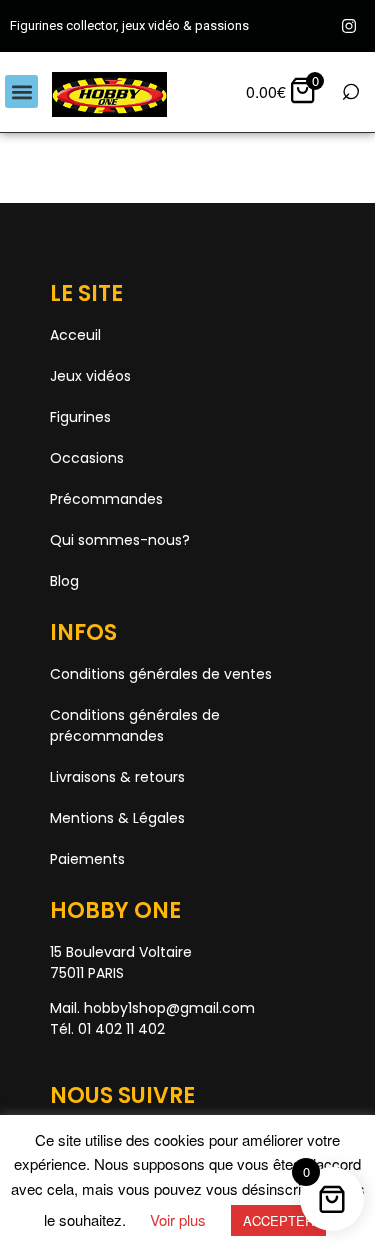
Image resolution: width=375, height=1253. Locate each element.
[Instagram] (349, 26)
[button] (21, 91)
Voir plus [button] (178, 1219)
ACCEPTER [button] (278, 1220)
